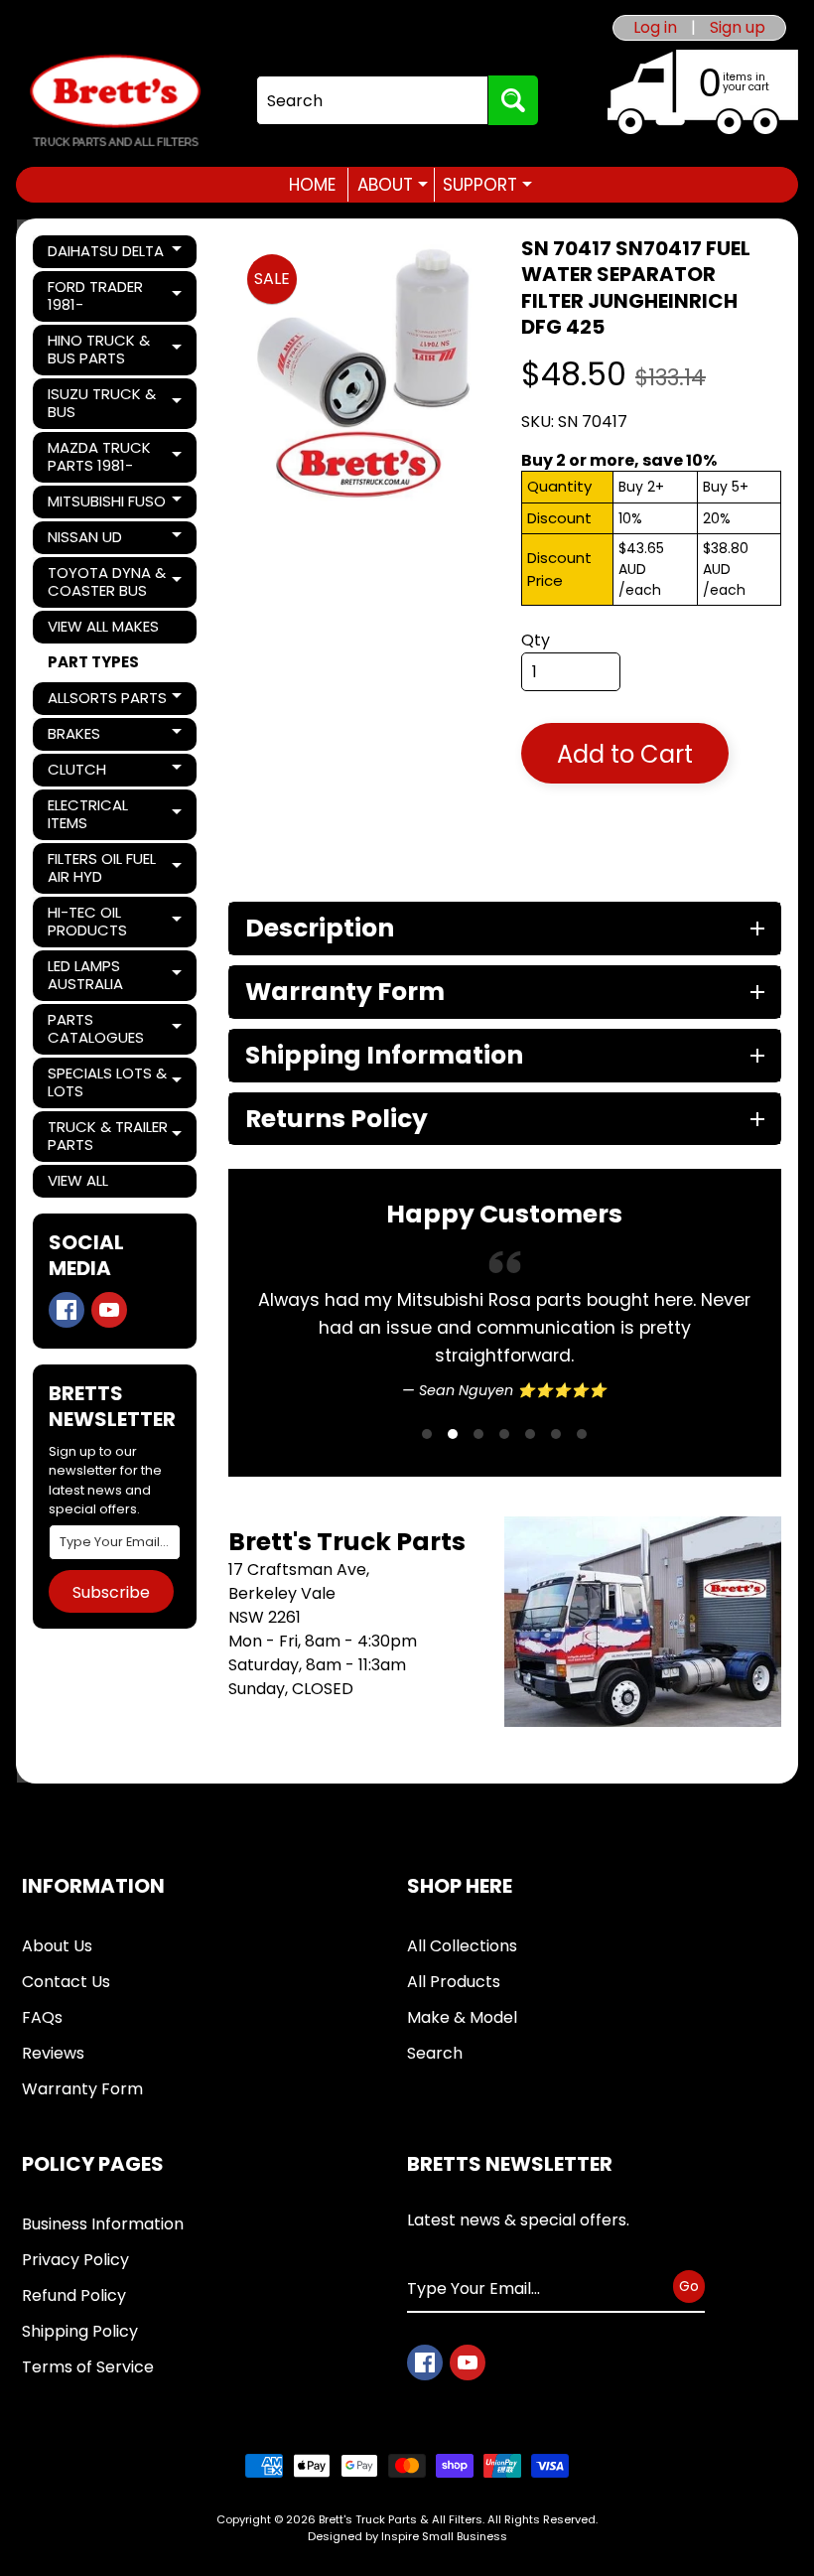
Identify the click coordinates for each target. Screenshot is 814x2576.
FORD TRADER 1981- (115, 295)
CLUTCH (115, 773)
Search (435, 2053)
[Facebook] (67, 1310)
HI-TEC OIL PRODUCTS (115, 921)
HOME (312, 185)
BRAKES (115, 737)
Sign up (738, 28)
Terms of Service (88, 2367)
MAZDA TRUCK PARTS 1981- (115, 456)
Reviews (53, 2053)
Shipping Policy (80, 2331)
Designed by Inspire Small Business (407, 2536)
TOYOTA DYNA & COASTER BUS (115, 581)
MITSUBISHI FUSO (115, 504)
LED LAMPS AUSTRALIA (115, 975)
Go (689, 2285)
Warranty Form (82, 2089)
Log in (655, 28)
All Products (454, 1982)
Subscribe (111, 1592)
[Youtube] (109, 1310)
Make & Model (462, 2017)
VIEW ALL (78, 1180)
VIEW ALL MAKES (103, 626)
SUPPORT (487, 185)
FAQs (42, 2017)
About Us (57, 1946)
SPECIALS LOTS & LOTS (115, 1082)
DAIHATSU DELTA (115, 254)
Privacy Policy (75, 2260)
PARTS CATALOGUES (115, 1028)
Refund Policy (74, 2295)
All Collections (462, 1946)
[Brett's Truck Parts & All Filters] (115, 101)
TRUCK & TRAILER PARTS (115, 1136)
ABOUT (393, 185)
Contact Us (66, 1982)
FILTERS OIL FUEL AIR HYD (115, 867)
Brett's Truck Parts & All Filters (401, 2519)
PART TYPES (93, 662)
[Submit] (513, 100)
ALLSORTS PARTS (115, 701)
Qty (536, 640)
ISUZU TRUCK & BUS (115, 403)
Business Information (103, 2224)
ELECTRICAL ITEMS (115, 814)
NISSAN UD (115, 540)
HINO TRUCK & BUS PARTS (115, 349)
